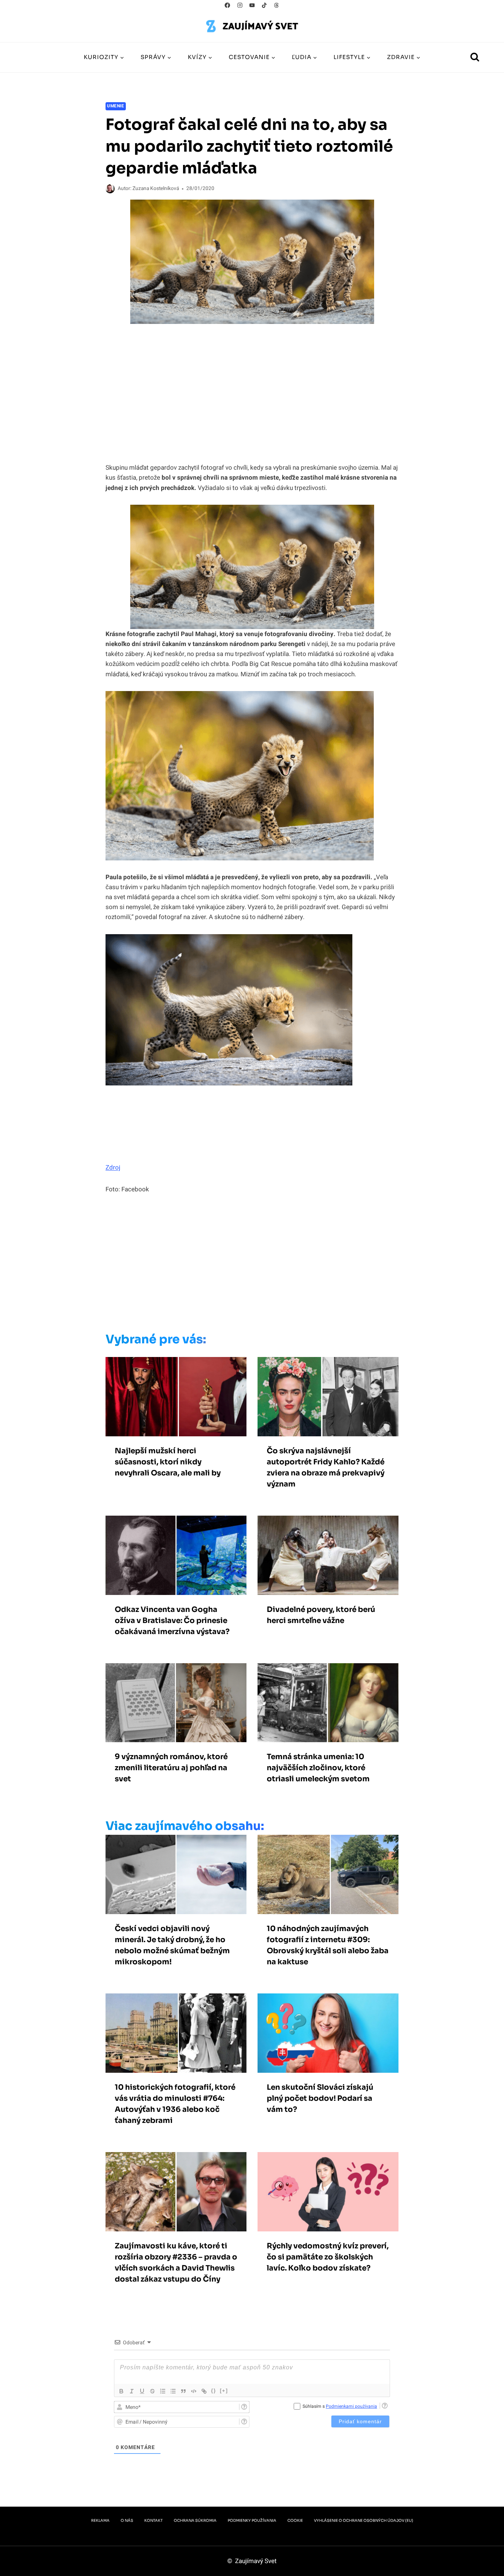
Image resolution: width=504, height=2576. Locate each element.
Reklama (100, 2520)
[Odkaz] (204, 2391)
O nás (127, 2520)
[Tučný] (121, 2391)
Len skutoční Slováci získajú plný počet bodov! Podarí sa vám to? (320, 2098)
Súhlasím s (340, 2406)
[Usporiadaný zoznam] (163, 2391)
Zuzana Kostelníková (156, 189)
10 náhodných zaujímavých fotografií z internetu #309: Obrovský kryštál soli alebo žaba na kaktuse (328, 1945)
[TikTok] (264, 5)
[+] (224, 2391)
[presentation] (176, 1397)
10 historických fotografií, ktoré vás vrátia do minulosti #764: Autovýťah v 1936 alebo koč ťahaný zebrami (175, 2104)
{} (214, 2391)
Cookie (295, 2520)
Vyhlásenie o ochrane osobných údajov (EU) (364, 2520)
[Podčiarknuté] (142, 2391)
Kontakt (153, 2520)
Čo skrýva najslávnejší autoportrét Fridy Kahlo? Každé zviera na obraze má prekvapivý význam (326, 1467)
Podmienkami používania (351, 2406)
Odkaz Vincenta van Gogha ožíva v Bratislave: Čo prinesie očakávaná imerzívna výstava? (172, 1621)
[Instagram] (240, 5)
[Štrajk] (152, 2391)
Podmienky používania (252, 2520)
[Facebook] (227, 5)
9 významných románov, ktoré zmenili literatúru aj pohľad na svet (171, 1768)
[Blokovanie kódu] (194, 2391)
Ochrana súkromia (195, 2520)
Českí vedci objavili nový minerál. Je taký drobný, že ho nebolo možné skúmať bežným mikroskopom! (172, 1945)
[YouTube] (252, 5)
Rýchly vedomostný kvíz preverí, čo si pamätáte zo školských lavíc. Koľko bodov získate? (328, 2257)
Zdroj (113, 1168)
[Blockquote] (183, 2391)
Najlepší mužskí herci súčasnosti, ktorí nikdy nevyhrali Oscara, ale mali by (168, 1462)
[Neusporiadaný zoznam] (173, 2391)
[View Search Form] (475, 58)
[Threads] (277, 5)
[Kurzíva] (132, 2391)
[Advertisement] (237, 1265)
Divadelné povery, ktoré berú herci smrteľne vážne (321, 1615)
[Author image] (110, 189)
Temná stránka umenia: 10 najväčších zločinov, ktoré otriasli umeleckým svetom (318, 1768)
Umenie (116, 106)
